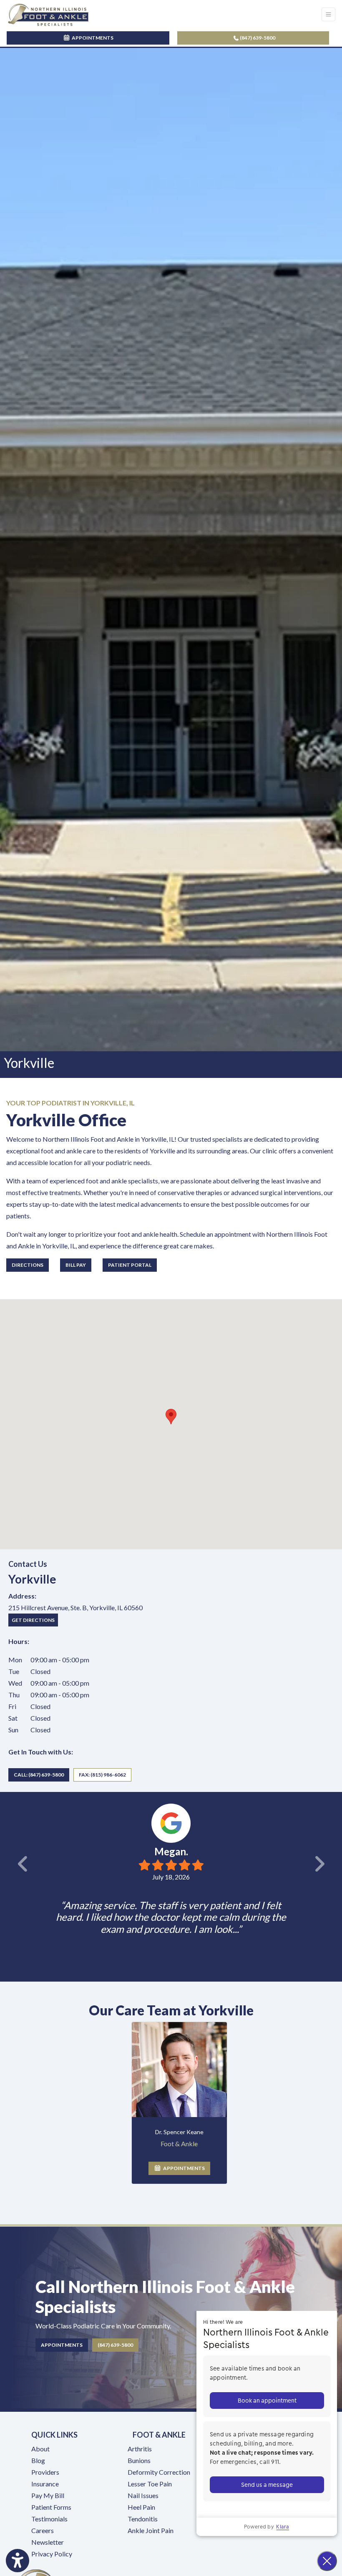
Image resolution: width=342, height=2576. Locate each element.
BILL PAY (76, 1265)
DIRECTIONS (28, 1265)
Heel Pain (141, 2507)
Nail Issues (143, 2495)
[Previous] (3, 1864)
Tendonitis (143, 2519)
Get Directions (35, 1619)
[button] (171, 1417)
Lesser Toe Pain (150, 2484)
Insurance (45, 2484)
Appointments (62, 2345)
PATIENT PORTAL (130, 1265)
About (40, 2449)
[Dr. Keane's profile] (179, 2070)
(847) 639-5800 (257, 38)
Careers (43, 2530)
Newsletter (48, 2542)
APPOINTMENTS (183, 2168)
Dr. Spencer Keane (179, 2132)
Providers (45, 2472)
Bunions (139, 2460)
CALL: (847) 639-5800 (39, 1775)
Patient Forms (51, 2507)
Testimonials (49, 2519)
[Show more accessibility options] (18, 2561)
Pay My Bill (48, 2495)
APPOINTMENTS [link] (92, 38)
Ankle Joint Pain (151, 2530)
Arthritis (140, 2449)
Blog (38, 2460)
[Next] (339, 1864)
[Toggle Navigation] (328, 14)
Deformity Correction (159, 2472)
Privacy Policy (52, 2554)
